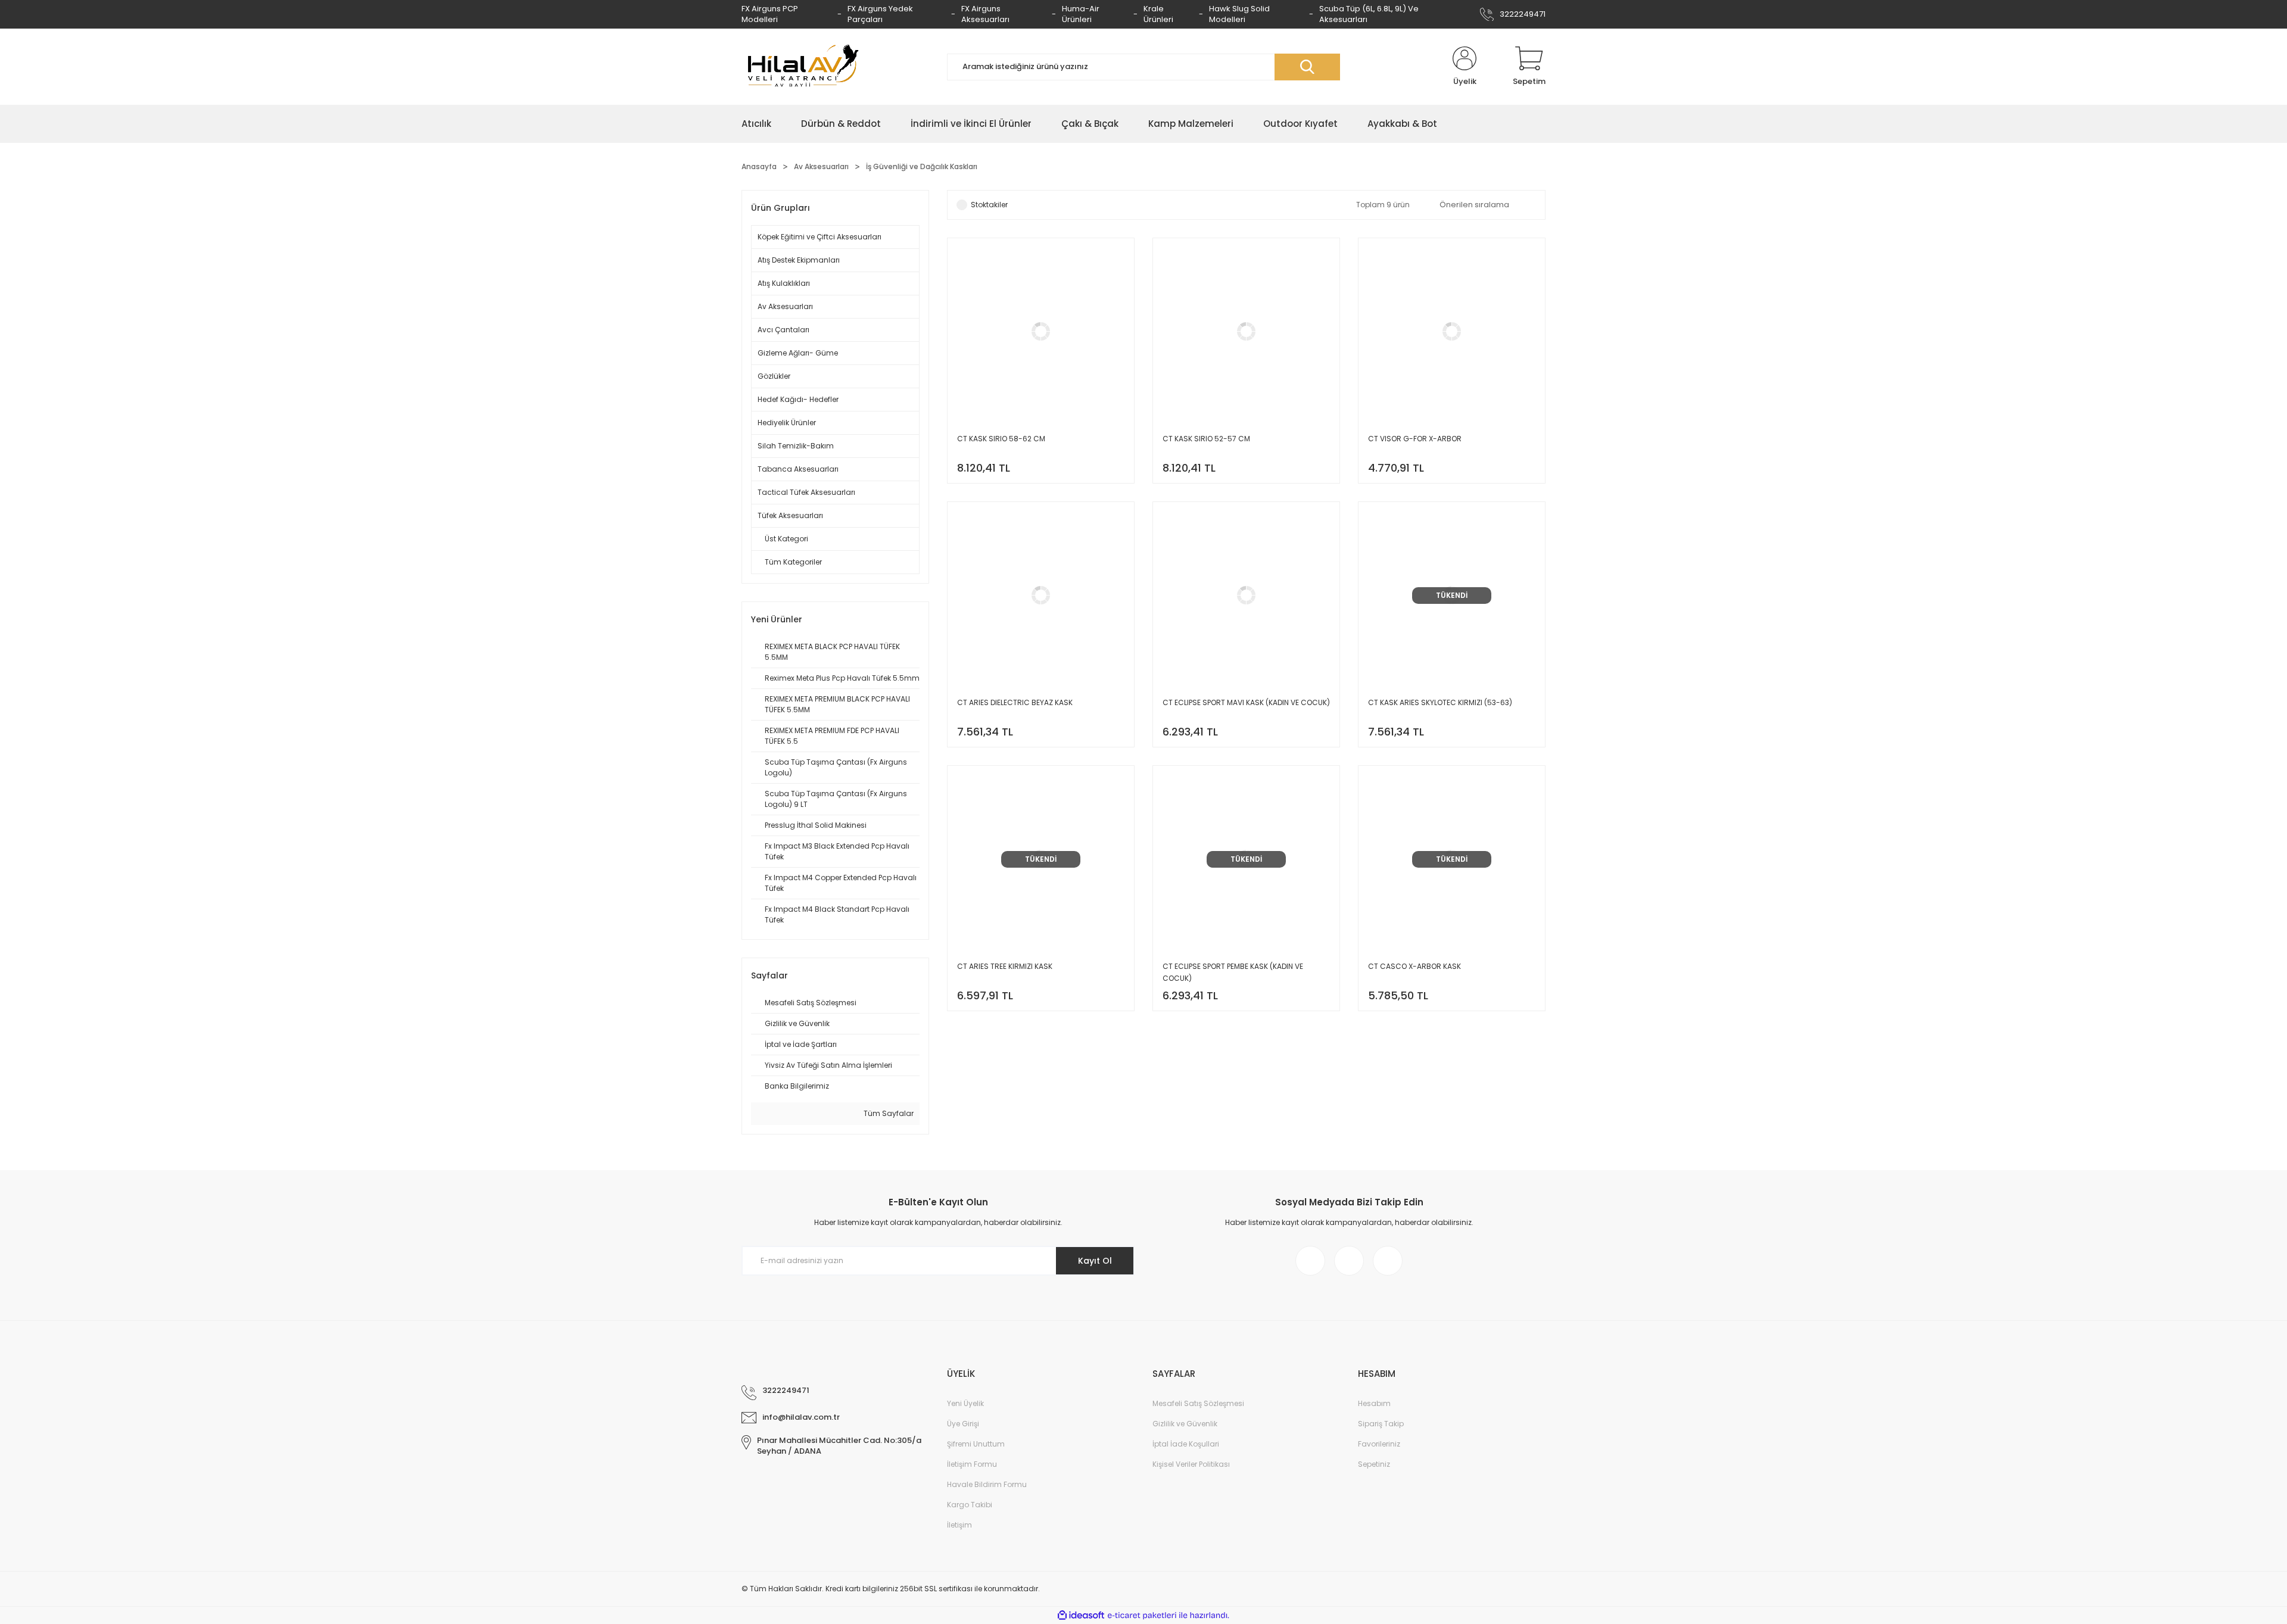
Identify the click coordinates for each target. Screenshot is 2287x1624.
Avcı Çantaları (783, 330)
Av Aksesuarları (785, 306)
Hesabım (1374, 1403)
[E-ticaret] (1142, 1616)
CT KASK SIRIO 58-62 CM (1001, 439)
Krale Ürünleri (1158, 14)
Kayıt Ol (1095, 1261)
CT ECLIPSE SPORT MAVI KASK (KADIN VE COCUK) (1246, 702)
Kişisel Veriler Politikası (1191, 1464)
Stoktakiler (989, 205)
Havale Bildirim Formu (987, 1484)
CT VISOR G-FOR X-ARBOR (1415, 439)
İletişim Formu (972, 1464)
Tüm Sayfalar (888, 1113)
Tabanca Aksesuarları (798, 469)
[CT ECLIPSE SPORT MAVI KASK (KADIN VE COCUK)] (1246, 624)
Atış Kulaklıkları (784, 283)
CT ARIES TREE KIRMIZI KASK (1005, 966)
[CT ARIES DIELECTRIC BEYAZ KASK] (1041, 624)
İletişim (959, 1525)
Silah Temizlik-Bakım (796, 446)
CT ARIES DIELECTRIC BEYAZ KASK (1015, 702)
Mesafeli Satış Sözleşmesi (1198, 1403)
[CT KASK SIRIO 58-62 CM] (1041, 361)
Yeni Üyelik (965, 1403)
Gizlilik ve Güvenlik (1185, 1424)
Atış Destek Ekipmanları (799, 260)
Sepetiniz (1374, 1464)
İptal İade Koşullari (1186, 1444)
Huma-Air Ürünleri (1081, 14)
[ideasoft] (1081, 1615)
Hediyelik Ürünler (787, 423)
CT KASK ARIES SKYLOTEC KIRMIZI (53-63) (1440, 702)
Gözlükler (774, 376)
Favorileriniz (1379, 1444)
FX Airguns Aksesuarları (985, 14)
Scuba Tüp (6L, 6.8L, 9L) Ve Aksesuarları (1369, 14)
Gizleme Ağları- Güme (798, 353)
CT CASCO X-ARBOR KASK (1414, 966)
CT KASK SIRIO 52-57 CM (1206, 439)
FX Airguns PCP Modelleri (770, 14)
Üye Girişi (963, 1424)
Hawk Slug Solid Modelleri (1239, 14)
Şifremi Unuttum (976, 1444)
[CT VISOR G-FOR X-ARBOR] (1452, 361)
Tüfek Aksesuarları (790, 515)
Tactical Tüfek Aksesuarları (806, 492)
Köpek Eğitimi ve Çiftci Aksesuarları (820, 237)
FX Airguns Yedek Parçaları (880, 14)
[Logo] (801, 67)
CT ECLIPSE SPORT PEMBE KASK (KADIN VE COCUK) (1233, 972)
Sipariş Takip (1381, 1424)
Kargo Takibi (970, 1505)
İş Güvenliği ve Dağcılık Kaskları (922, 166)
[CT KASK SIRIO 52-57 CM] (1246, 361)
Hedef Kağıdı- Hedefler (798, 399)
